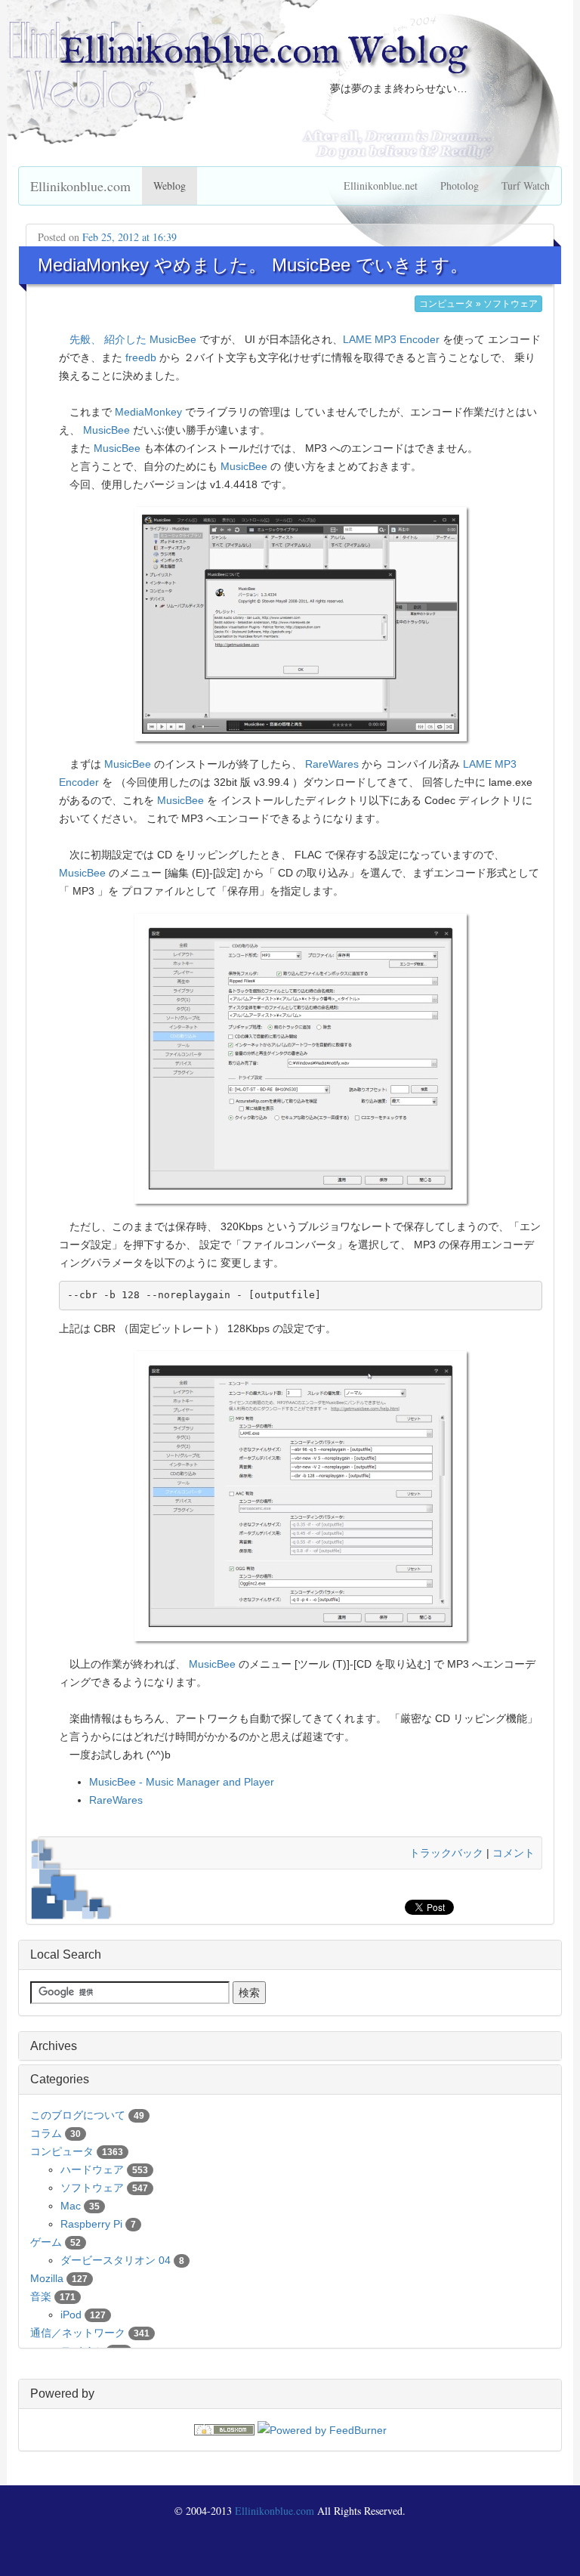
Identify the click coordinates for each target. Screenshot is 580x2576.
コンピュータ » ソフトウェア (478, 304)
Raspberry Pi (91, 2224)
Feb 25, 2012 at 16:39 (130, 237)
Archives (54, 2046)
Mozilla (47, 2278)
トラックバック (446, 1853)
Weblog (170, 186)
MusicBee (173, 339)
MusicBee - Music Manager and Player (182, 1782)
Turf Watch (526, 186)
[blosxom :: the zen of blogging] (224, 2429)
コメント (514, 1853)
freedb (141, 357)
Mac (71, 2206)
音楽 (41, 2296)
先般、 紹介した (108, 339)
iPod (71, 2315)
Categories (60, 2079)
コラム (46, 2133)
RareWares (332, 764)
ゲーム (46, 2242)
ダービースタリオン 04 (116, 2260)
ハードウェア (92, 2169)
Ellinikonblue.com (80, 186)
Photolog (460, 186)
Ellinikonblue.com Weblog (264, 53)
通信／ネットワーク (78, 2333)
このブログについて (78, 2115)
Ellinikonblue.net (381, 186)
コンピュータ (62, 2151)
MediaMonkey (148, 412)
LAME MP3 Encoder (391, 339)
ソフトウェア (92, 2188)
